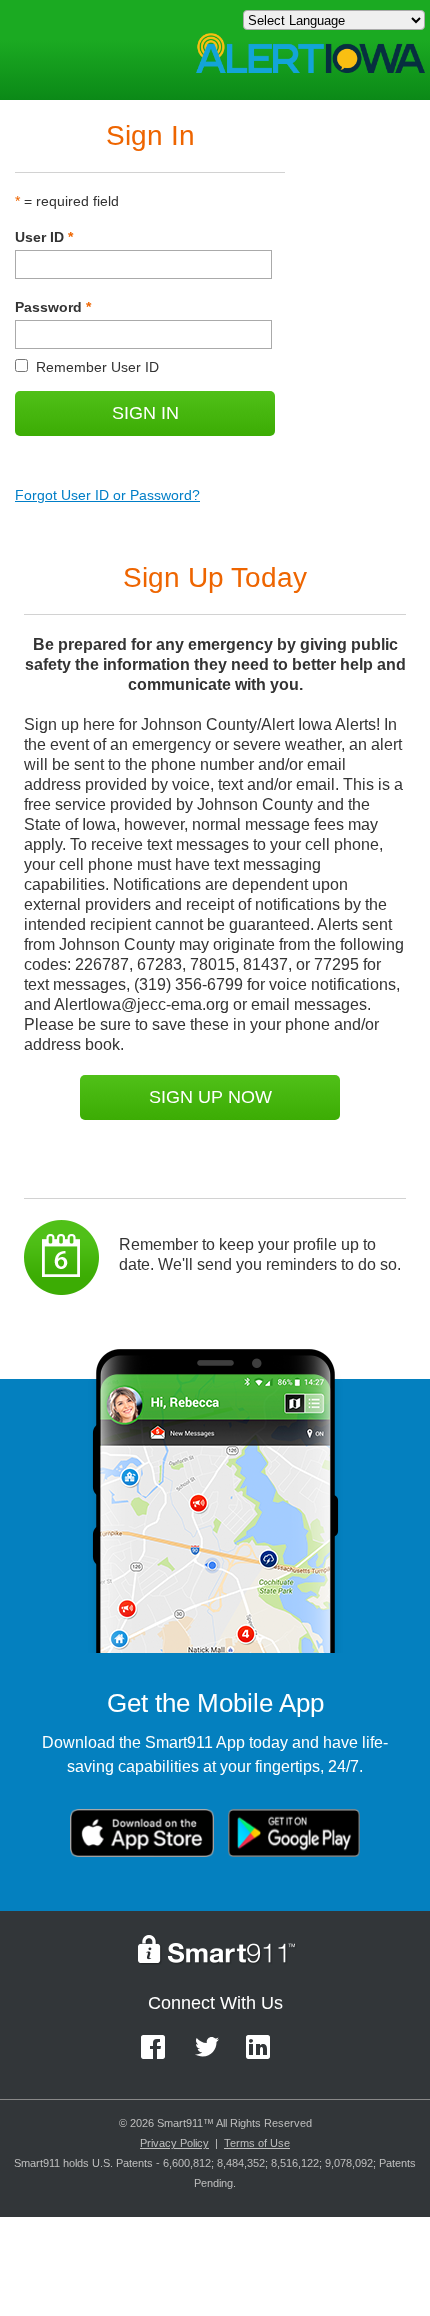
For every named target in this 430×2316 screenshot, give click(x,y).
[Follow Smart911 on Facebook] (159, 2056)
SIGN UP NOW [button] (210, 1097)
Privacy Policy (174, 2143)
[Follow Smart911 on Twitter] (213, 2056)
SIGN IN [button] (145, 413)
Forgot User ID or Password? (107, 495)
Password (53, 307)
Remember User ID (87, 367)
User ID (44, 237)
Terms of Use (257, 2143)
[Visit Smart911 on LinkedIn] (264, 2056)
